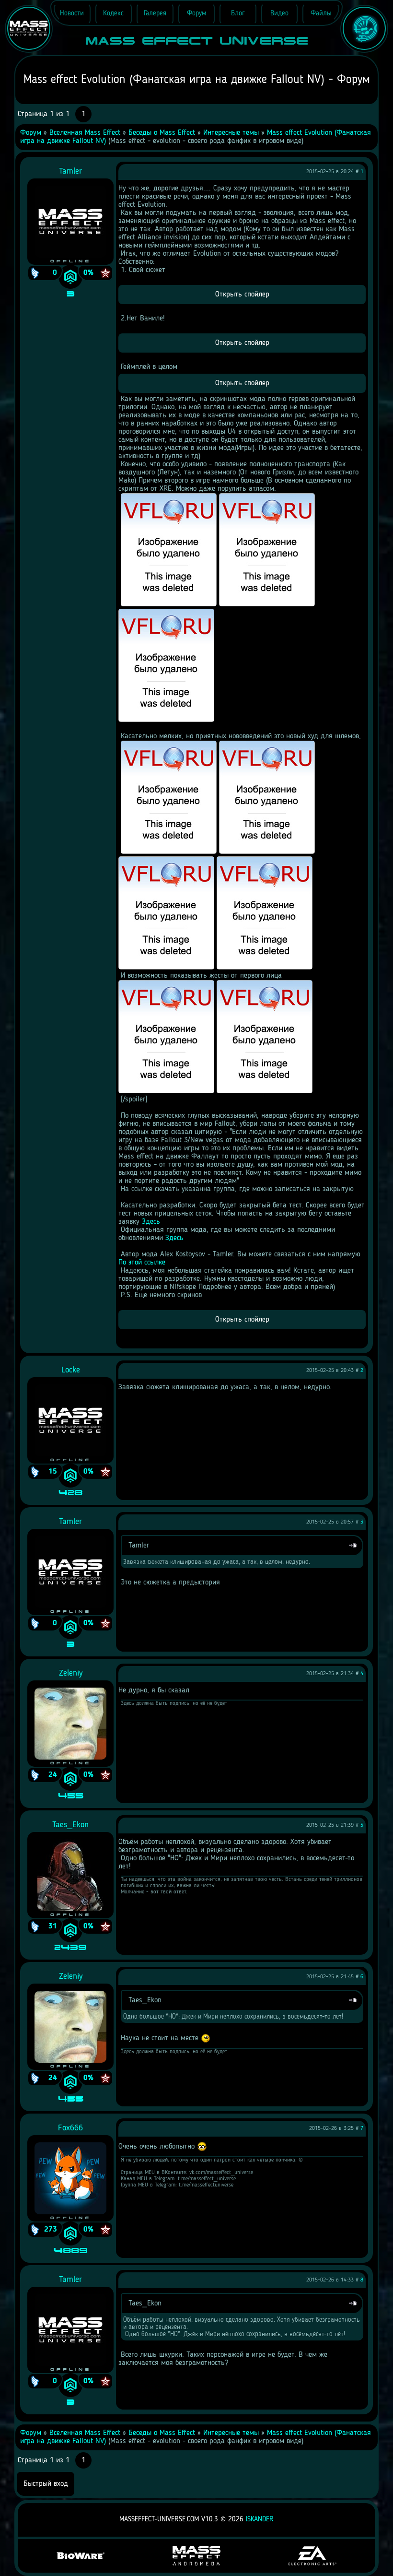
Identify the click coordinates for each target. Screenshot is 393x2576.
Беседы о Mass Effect (162, 133)
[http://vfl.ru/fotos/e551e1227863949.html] (267, 604)
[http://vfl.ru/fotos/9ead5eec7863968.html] (169, 852)
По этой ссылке (142, 1263)
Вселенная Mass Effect (85, 133)
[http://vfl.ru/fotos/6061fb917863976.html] (166, 1091)
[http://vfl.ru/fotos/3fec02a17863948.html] (169, 604)
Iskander (260, 2520)
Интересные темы (231, 133)
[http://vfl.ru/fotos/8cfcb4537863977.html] (265, 1091)
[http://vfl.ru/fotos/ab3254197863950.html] (166, 720)
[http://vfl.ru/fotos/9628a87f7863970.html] (166, 968)
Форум (31, 133)
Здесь (151, 1222)
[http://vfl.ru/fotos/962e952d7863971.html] (265, 968)
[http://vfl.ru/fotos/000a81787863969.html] (267, 852)
